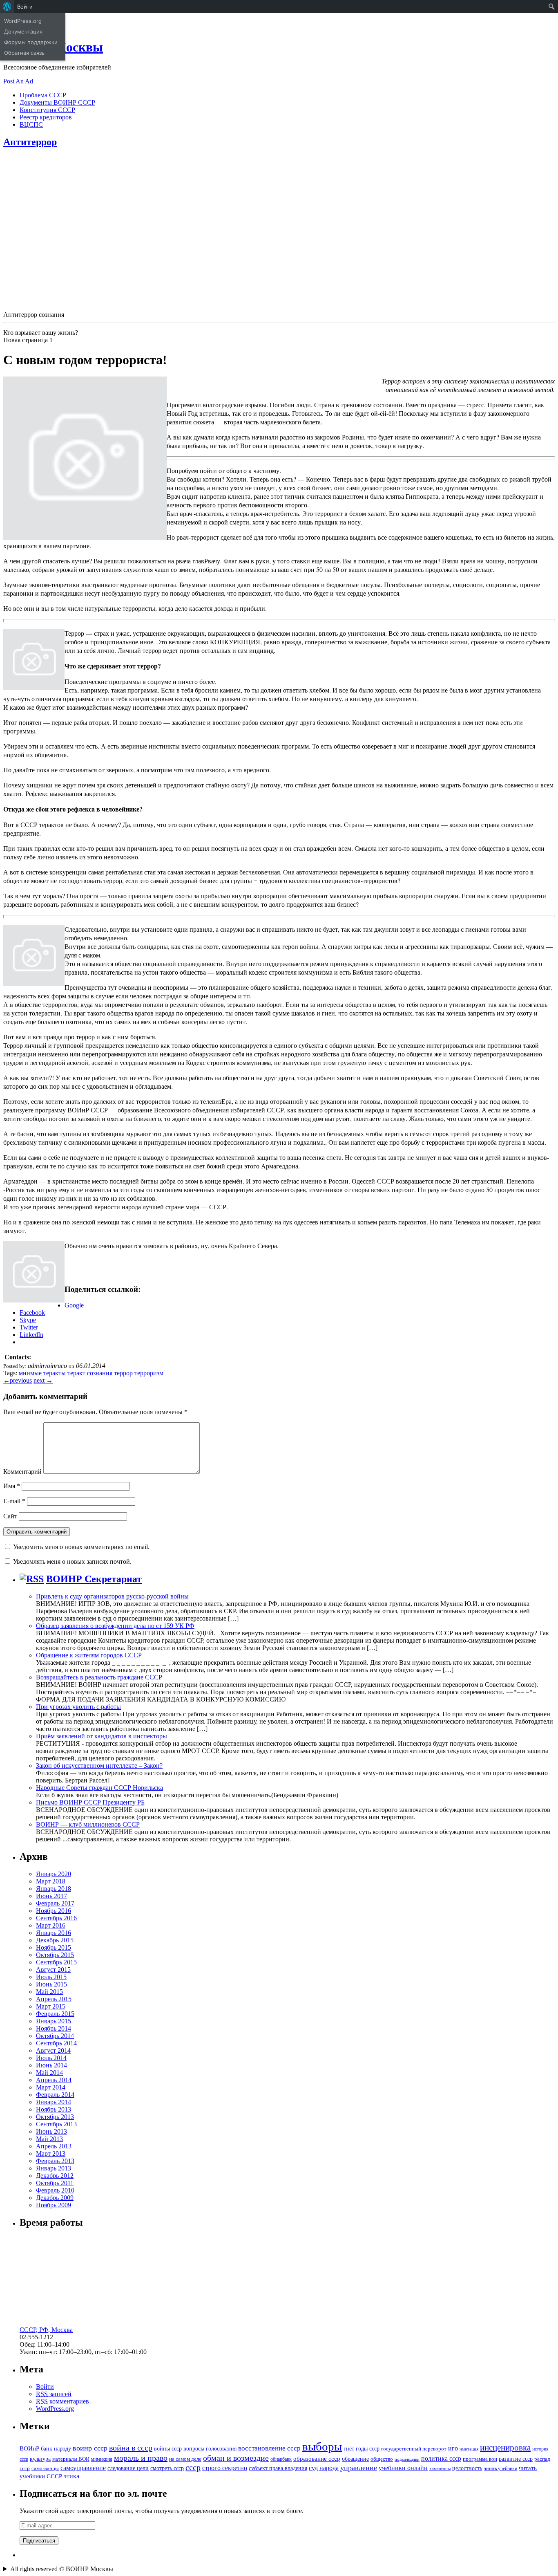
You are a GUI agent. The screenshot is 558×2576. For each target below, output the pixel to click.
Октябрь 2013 (55, 2117)
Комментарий (22, 1472)
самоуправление (83, 2468)
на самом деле (185, 2459)
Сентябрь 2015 (56, 1962)
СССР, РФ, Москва (46, 2330)
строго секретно (225, 2468)
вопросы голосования (210, 2448)
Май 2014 (49, 2073)
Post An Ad (18, 81)
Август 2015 (53, 1970)
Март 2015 (51, 2006)
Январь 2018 (54, 1889)
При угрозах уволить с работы (78, 1707)
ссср (193, 2467)
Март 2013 (51, 2153)
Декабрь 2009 (55, 2198)
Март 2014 (51, 2087)
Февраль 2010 (55, 2190)
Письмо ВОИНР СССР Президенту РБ (90, 1802)
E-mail (14, 1501)
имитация (469, 2449)
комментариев (62, 2401)
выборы (322, 2446)
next (43, 1380)
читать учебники (500, 2468)
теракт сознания (90, 1373)
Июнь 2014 (51, 2065)
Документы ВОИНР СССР (57, 102)
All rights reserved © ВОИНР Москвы (62, 2569)
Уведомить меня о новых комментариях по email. (81, 1547)
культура (40, 2459)
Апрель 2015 (54, 1999)
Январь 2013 (54, 2168)
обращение (355, 2459)
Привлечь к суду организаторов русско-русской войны (112, 1596)
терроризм (149, 1373)
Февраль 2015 (55, 2014)
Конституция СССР (47, 110)
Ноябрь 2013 (54, 2109)
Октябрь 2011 (55, 2183)
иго (453, 2448)
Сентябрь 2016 (56, 1918)
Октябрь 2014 (55, 2036)
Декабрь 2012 (55, 2176)
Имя (12, 1486)
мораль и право (141, 2458)
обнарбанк (281, 2459)
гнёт (349, 2449)
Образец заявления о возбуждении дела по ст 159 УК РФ (115, 1626)
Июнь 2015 (51, 1984)
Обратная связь (24, 53)
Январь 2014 (54, 2102)
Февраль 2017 (55, 1903)
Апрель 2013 (54, 2146)
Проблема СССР (43, 95)
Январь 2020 (54, 1874)
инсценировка (505, 2448)
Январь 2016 (54, 1933)
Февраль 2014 (55, 2095)
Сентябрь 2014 (56, 2043)
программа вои (480, 2459)
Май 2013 (49, 2139)
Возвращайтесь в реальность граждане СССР (99, 1677)
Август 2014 (53, 2050)
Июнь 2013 (51, 2131)
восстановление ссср (269, 2448)
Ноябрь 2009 (54, 2205)
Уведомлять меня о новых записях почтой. (72, 1562)
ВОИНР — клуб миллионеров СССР (88, 1824)
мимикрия (102, 2459)
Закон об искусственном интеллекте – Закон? (99, 1766)
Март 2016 (51, 1925)
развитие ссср (516, 2459)
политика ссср (441, 2458)
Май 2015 (49, 1992)
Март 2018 (51, 1881)
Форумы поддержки (31, 42)
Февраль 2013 (55, 2161)
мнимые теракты (42, 1373)
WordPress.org (55, 2409)
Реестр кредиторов (46, 117)
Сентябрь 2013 (56, 2124)
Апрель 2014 (54, 2080)
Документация (23, 31)
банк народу (56, 2449)
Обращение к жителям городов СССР (89, 1655)
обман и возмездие (236, 2458)
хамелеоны (440, 2469)
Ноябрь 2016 (54, 1911)
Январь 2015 (54, 2021)
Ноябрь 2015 (54, 1947)
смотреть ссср (167, 2468)
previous (18, 1380)
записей (54, 2394)
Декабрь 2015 (55, 1940)
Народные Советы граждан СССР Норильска (99, 1788)
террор (123, 1373)
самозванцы (45, 2468)
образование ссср (317, 2458)
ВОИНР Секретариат (94, 1579)
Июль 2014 (51, 2058)
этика (71, 2476)
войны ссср (168, 2449)
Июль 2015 (51, 1977)
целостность (467, 2468)
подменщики (407, 2459)
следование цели (128, 2468)
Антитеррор (30, 142)
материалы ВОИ (71, 2459)
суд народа (324, 2468)
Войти (45, 2387)
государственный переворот (414, 2449)
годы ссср (368, 2448)
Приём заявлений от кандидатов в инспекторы (102, 1736)
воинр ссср (90, 2448)
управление (359, 2468)
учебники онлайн (403, 2468)
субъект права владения (278, 2468)
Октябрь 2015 (55, 1955)
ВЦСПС (31, 124)
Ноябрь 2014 (54, 2028)
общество (382, 2459)
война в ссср (131, 2448)
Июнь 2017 (51, 1896)
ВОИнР (29, 2448)
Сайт (10, 1516)
